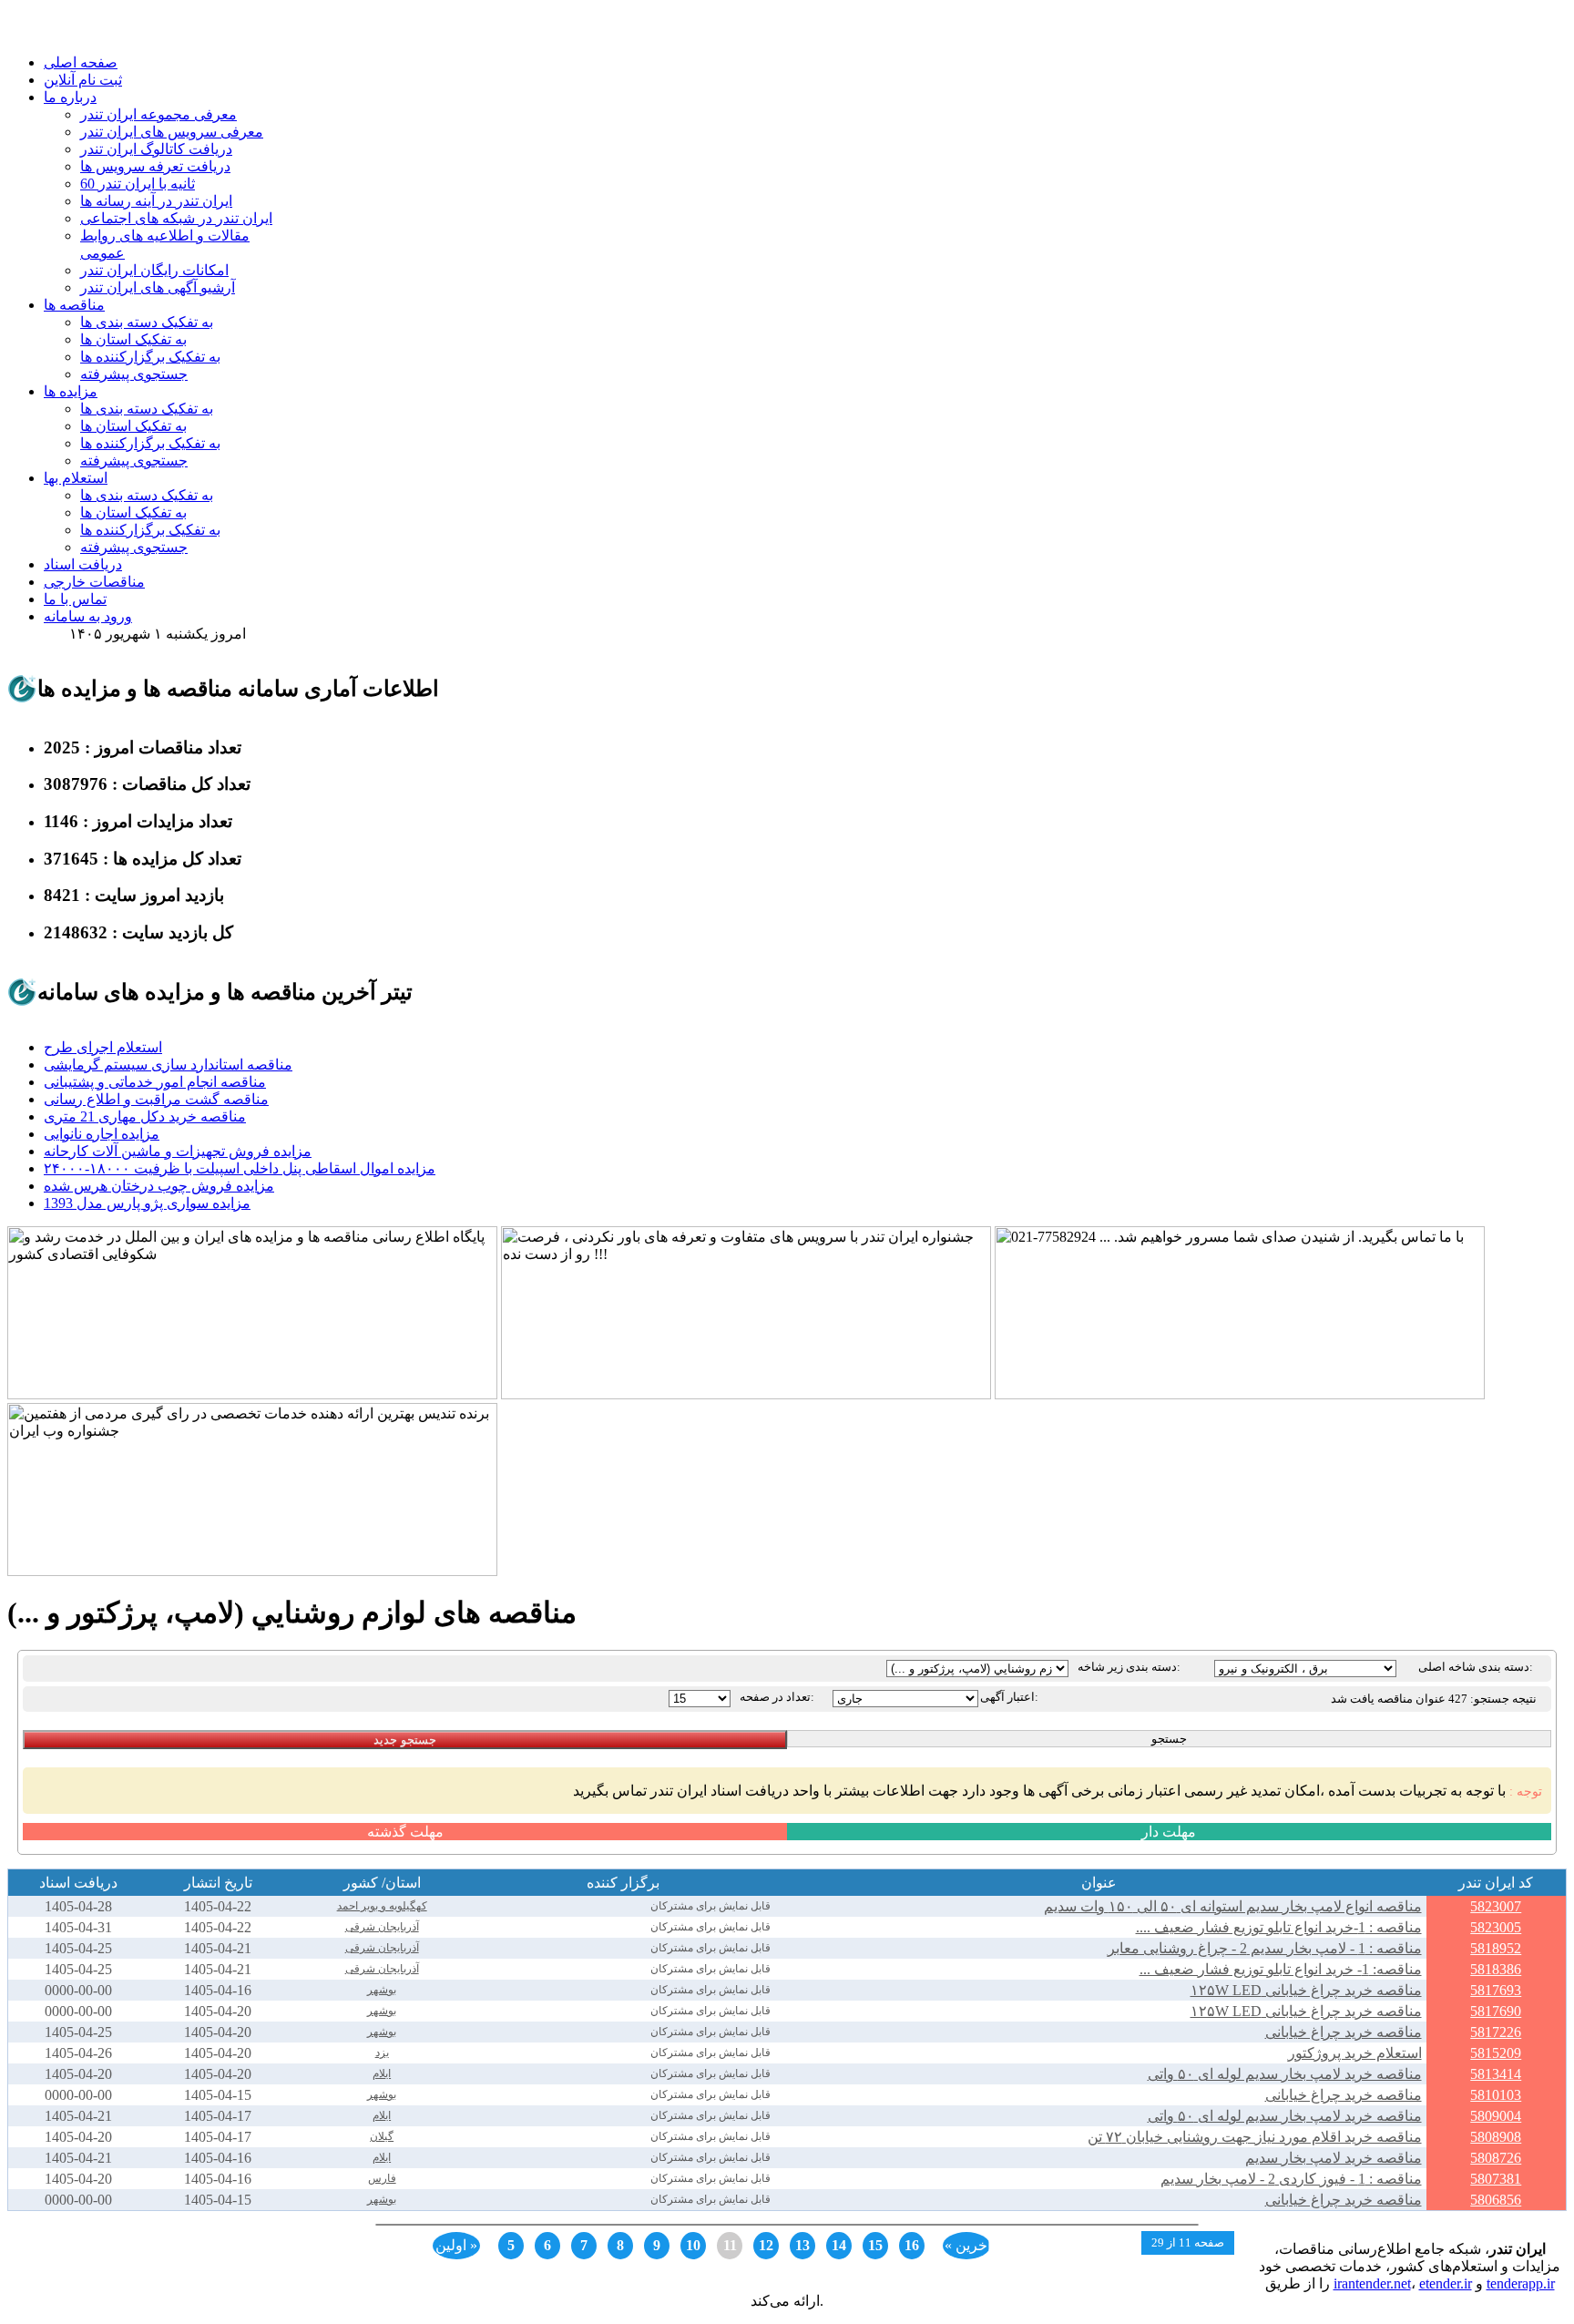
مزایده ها (71, 391)
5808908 (1496, 2137)
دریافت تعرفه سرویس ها (155, 166)
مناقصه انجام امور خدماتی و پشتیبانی (155, 1082)
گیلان (382, 2136)
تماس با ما (75, 599)
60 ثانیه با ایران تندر (138, 184)
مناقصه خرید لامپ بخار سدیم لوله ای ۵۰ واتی (1285, 2074)
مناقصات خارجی (94, 582)
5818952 (1496, 1948)
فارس (382, 2178)
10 (693, 2245)
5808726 (1496, 2158)
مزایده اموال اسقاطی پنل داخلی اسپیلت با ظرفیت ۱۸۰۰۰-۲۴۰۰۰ (240, 1168)
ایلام (382, 2073)
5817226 (1496, 2032)
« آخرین (967, 2245)
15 (875, 2245)
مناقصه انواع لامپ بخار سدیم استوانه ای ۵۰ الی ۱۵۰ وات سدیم (1233, 1906)
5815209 (1496, 2053)
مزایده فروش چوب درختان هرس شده (159, 1186)
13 (802, 2245)
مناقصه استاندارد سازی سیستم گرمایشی (168, 1065)
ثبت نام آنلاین (83, 80)
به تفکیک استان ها (133, 339)
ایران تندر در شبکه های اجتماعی (176, 218)
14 (839, 2245)
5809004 (1496, 2116)
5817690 (1496, 2011)
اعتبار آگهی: (1009, 1697)
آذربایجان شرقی (382, 1927)
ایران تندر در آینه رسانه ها (156, 201)
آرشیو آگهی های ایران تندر (158, 287)
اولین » (456, 2245)
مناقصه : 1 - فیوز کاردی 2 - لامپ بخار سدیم (1291, 2179)
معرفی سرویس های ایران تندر (172, 132)
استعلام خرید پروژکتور (1355, 2053)
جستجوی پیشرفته (134, 374)
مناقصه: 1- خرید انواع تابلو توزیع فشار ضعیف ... (1281, 1969)
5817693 (1496, 1990)
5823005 (1496, 1927)
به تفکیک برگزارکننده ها (150, 357)
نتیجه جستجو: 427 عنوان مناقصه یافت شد (1434, 1699)
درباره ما (70, 97)
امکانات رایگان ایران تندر (154, 270)
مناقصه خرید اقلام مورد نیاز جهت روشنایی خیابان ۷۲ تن (1255, 2137)
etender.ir (1446, 2283)
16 (912, 2245)
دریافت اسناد (83, 564)
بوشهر (382, 1990)
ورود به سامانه (88, 616)
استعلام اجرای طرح (103, 1047)
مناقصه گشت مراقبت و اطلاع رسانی (156, 1099)
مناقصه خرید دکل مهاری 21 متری (145, 1116)
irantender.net (1372, 2283)
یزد (382, 2053)
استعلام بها (76, 478)
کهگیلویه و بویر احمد (382, 1906)
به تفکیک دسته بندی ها (147, 322)
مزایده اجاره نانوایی (102, 1134)
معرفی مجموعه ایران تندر (158, 114)
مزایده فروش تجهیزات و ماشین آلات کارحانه (178, 1151)
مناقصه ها (74, 305)
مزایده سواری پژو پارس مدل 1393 (147, 1203)
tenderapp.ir (1521, 2283)
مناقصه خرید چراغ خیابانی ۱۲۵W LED (1306, 1990)
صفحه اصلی (81, 62)
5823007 (1496, 1906)
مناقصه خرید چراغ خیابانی (1344, 2032)
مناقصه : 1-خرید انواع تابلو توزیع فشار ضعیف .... (1279, 1927)
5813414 (1496, 2074)
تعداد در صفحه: (777, 1697)
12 (766, 2245)
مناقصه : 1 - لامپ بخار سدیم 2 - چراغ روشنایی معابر (1265, 1948)
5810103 (1496, 2095)
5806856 (1496, 2200)
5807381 (1496, 2179)
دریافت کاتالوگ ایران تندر (156, 149)
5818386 (1496, 1969)
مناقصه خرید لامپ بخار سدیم (1334, 2158)
